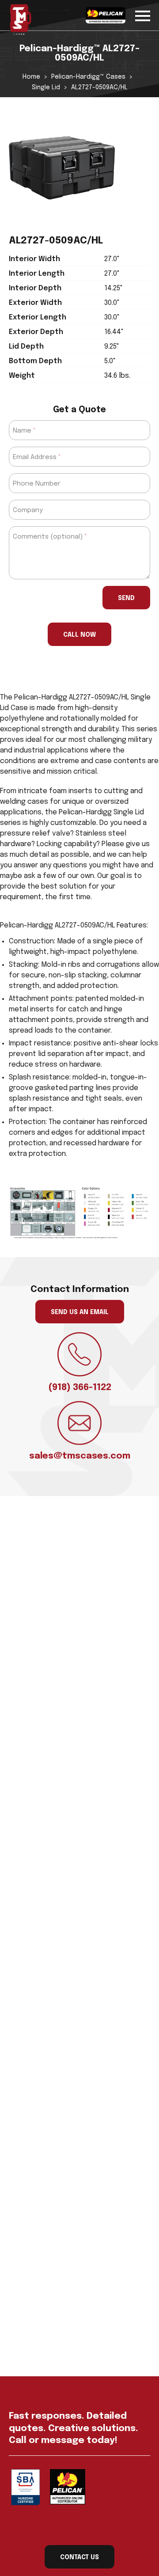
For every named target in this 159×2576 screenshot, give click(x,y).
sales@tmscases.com (80, 1456)
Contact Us (79, 2557)
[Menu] (143, 14)
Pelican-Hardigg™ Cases (88, 77)
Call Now (79, 635)
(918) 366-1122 (80, 1388)
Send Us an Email (80, 1312)
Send (126, 598)
